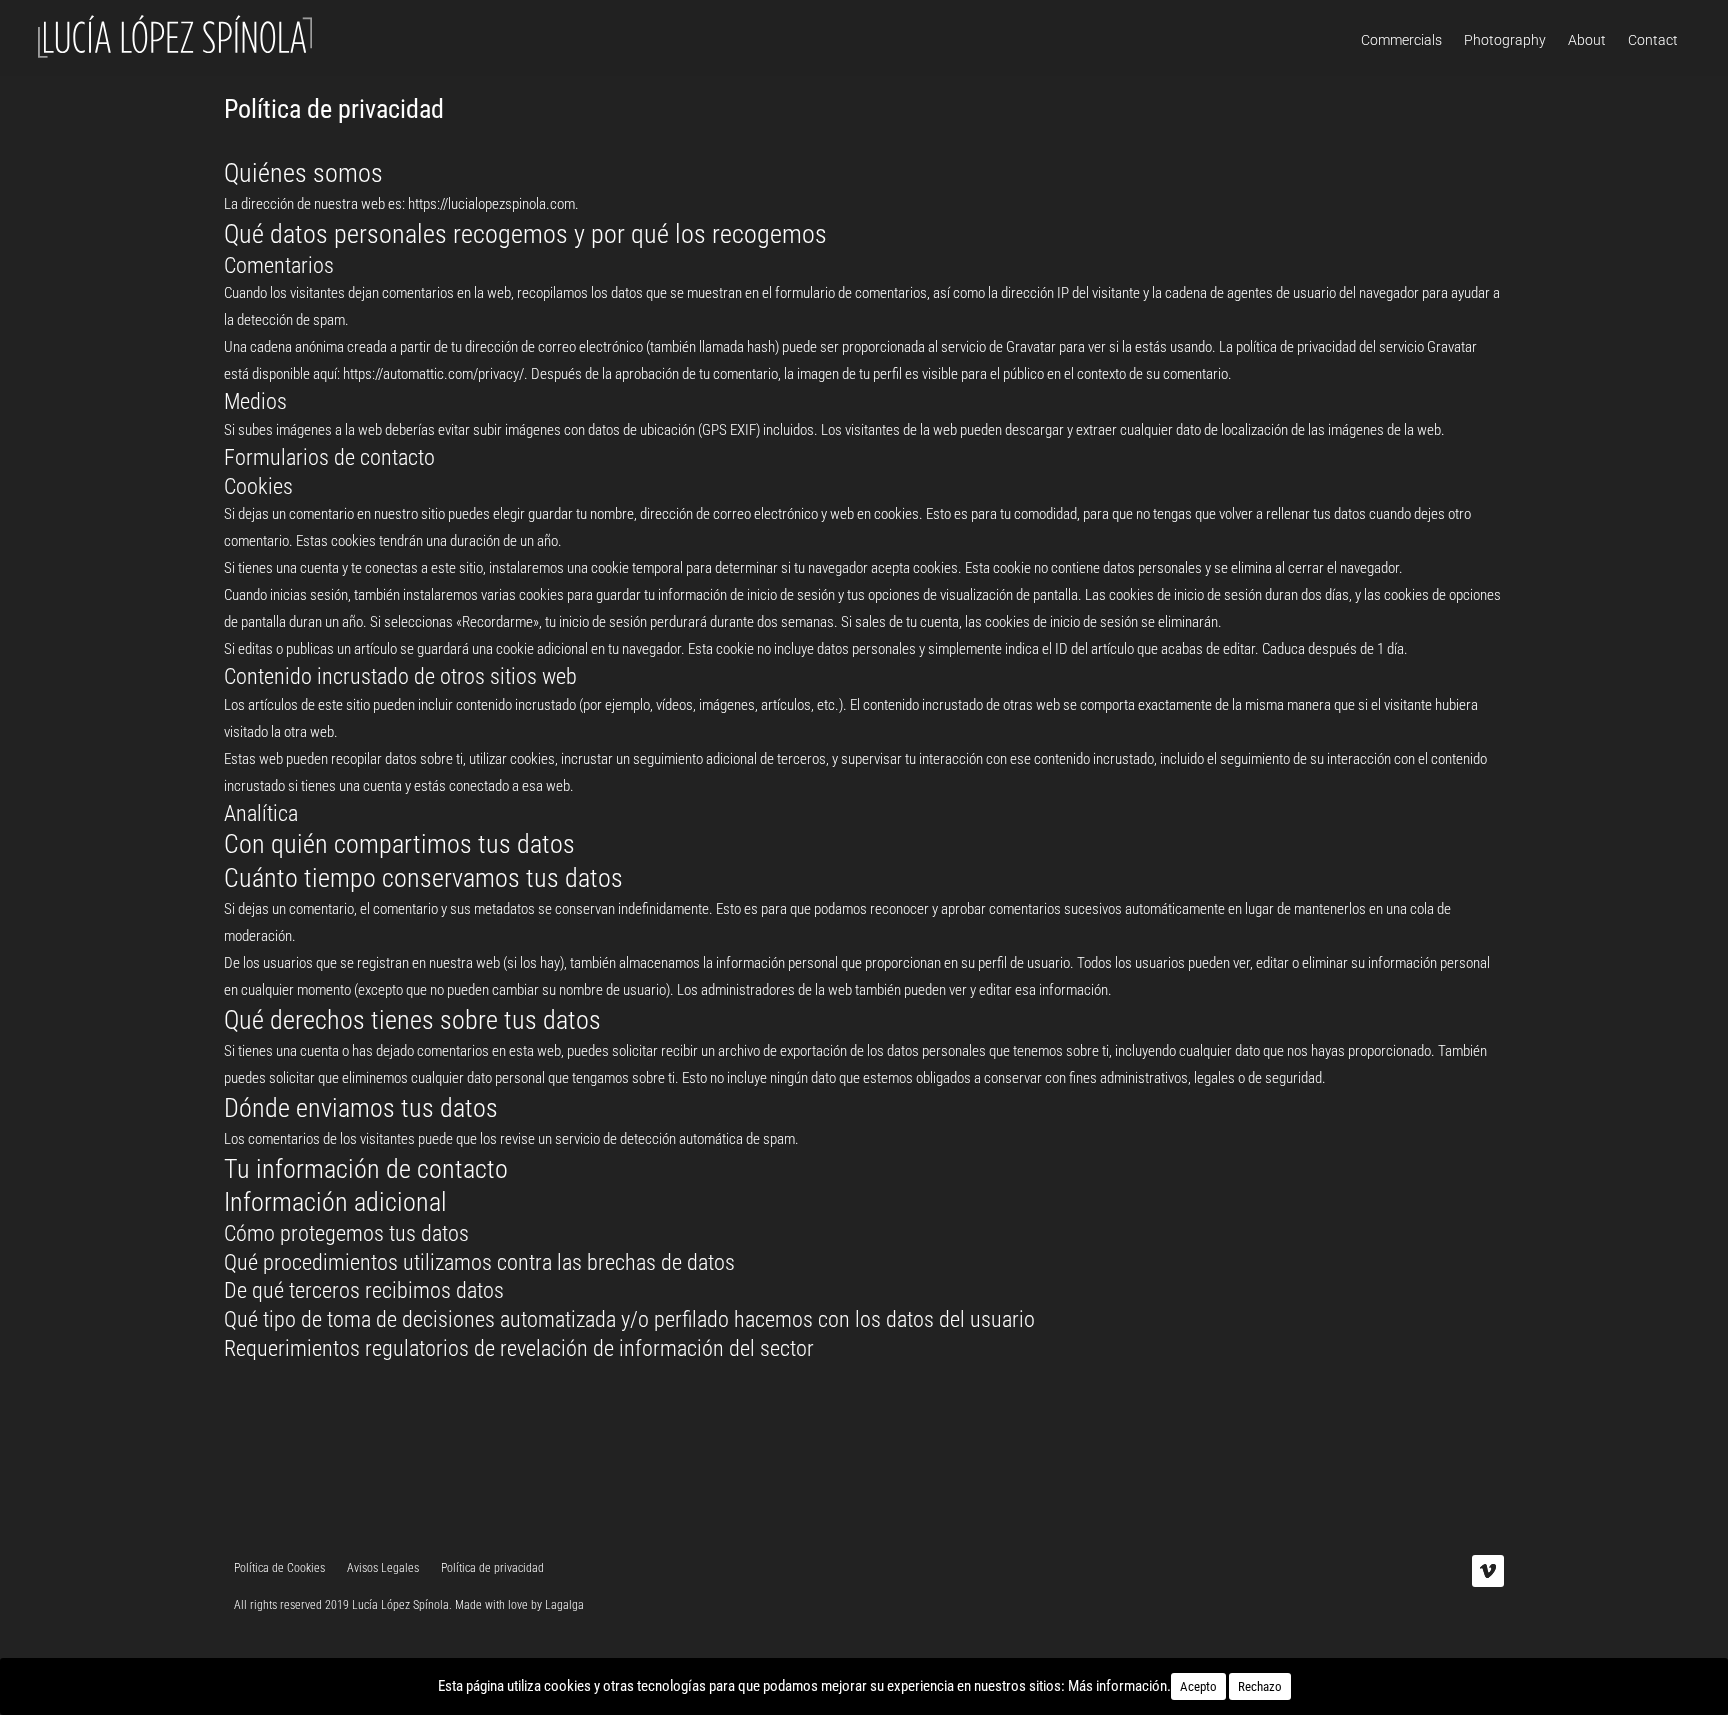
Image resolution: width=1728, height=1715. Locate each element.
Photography (1505, 40)
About (1587, 40)
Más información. (1119, 1686)
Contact (1653, 40)
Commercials (1401, 40)
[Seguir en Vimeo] (1488, 1571)
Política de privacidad (492, 1568)
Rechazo (1260, 1686)
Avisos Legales (383, 1568)
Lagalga (564, 1605)
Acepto (1198, 1686)
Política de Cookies (279, 1568)
